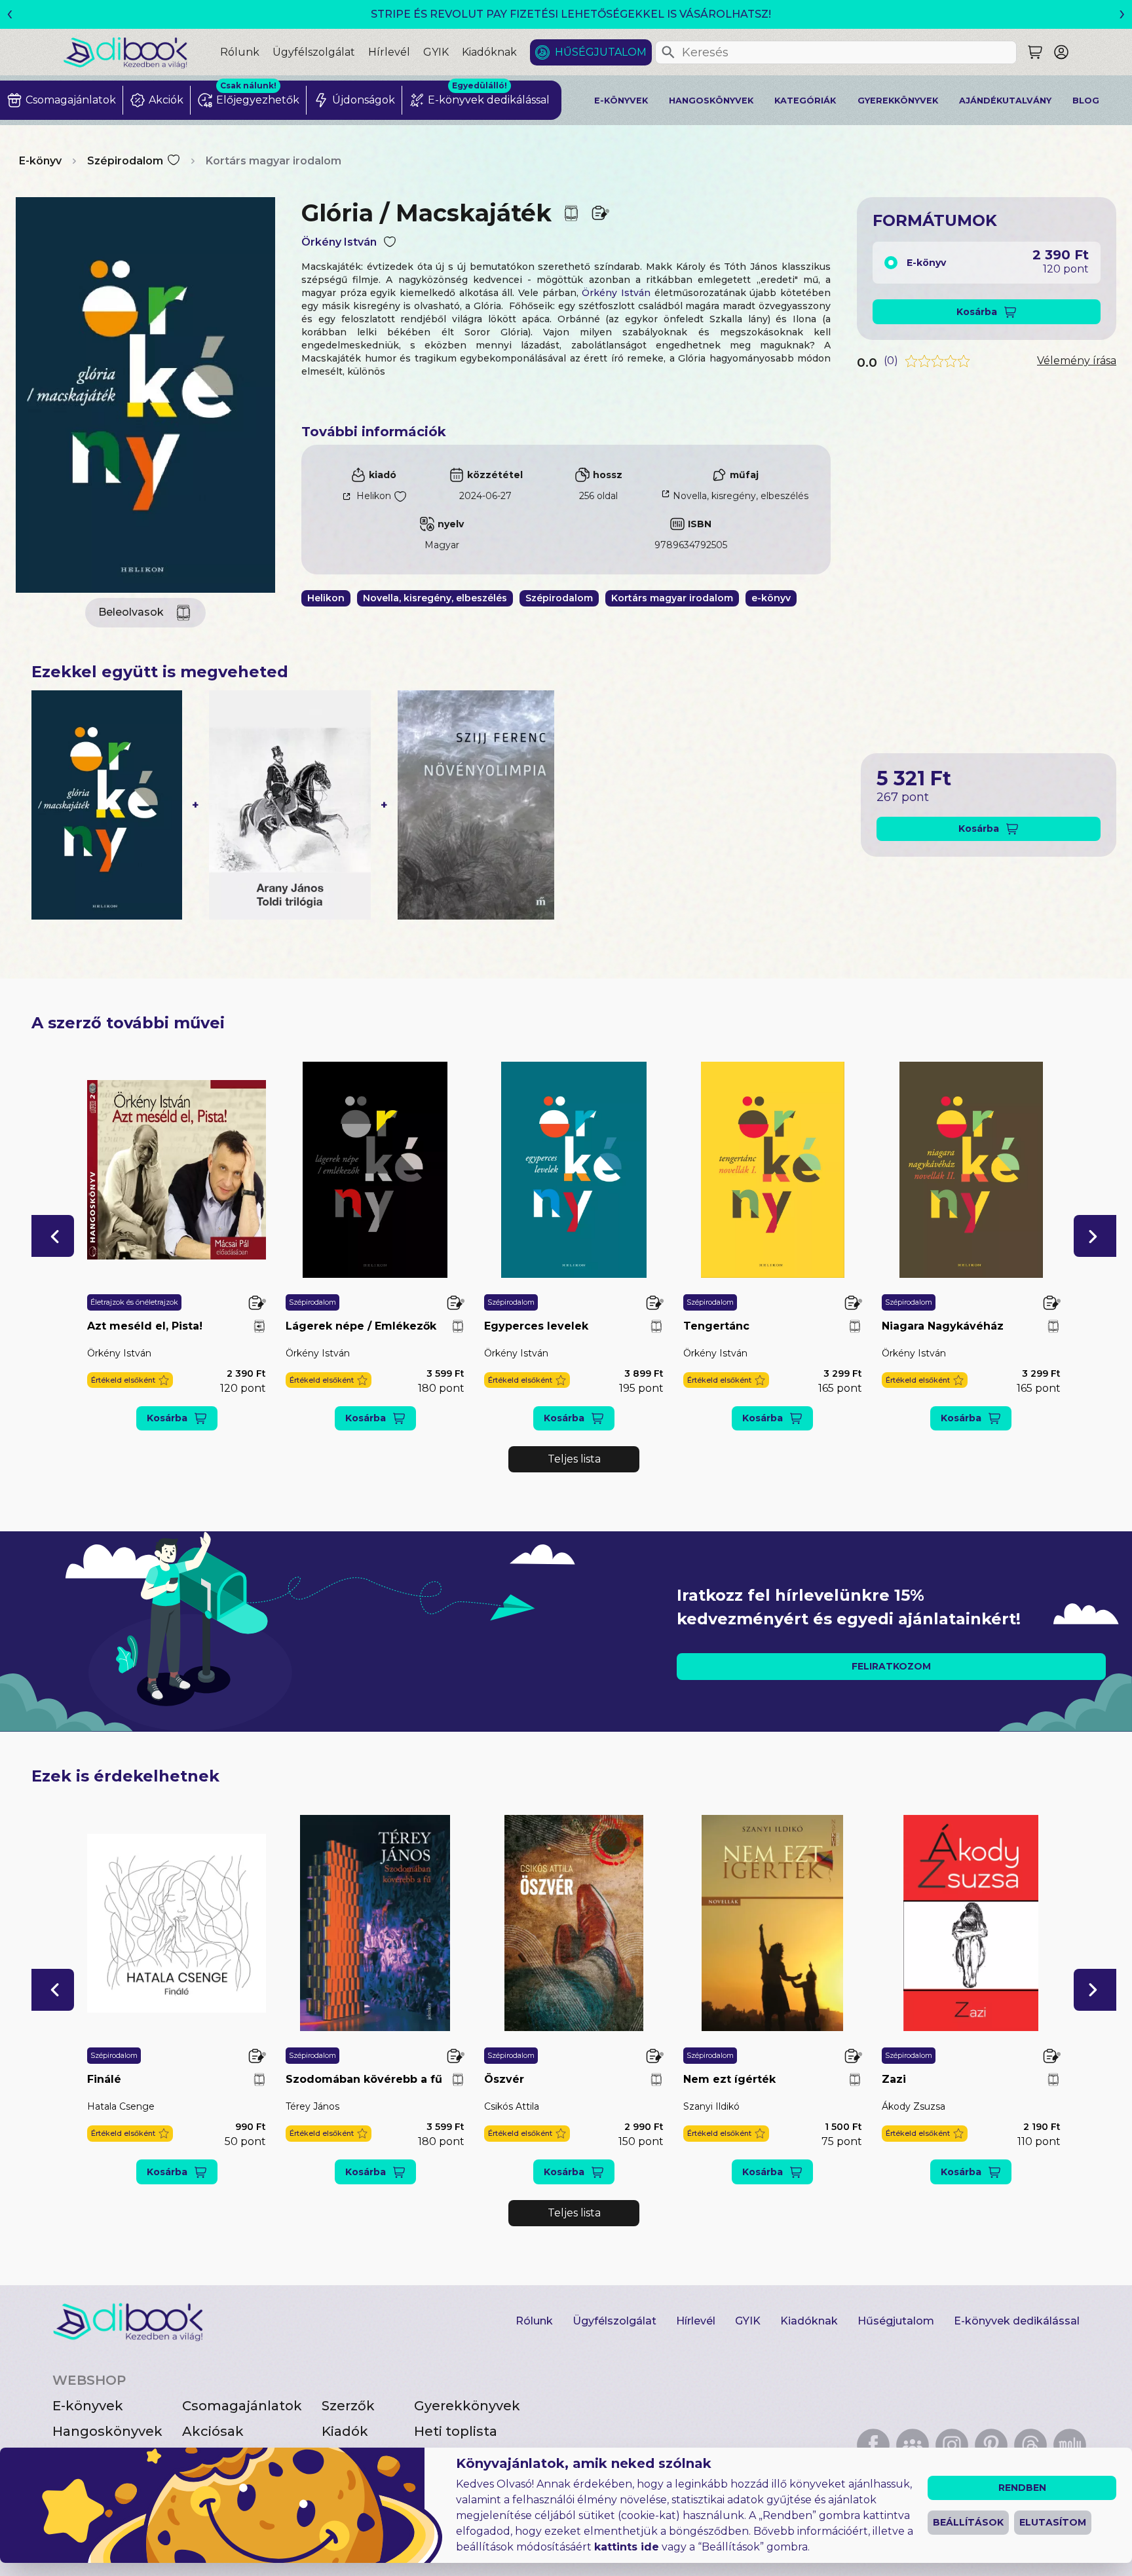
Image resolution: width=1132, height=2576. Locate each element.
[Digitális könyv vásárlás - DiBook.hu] (141, 52)
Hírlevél (389, 52)
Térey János (312, 2106)
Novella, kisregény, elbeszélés (741, 496)
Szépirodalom (125, 161)
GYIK (436, 52)
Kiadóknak (489, 52)
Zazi (894, 2079)
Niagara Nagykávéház (943, 1326)
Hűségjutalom (601, 52)
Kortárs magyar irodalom (274, 161)
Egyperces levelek (536, 1326)
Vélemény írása (1077, 361)
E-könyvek (621, 101)
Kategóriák (805, 101)
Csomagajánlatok (242, 2406)
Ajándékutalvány (1005, 101)
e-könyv (771, 598)
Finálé (104, 2079)
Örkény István (339, 242)
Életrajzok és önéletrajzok (134, 1302)
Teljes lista (574, 1459)
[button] (53, 1236)
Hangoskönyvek (711, 101)
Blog (1086, 101)
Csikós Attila (512, 2106)
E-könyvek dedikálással (1017, 2321)
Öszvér (504, 2079)
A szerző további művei (128, 1023)
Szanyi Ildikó (711, 2106)
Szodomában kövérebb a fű (364, 2079)
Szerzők (348, 2406)
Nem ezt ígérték (729, 2079)
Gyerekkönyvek (898, 101)
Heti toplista (456, 2431)
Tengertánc (716, 1326)
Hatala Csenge (121, 2106)
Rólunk (240, 52)
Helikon (374, 496)
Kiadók (345, 2431)
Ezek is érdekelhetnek (125, 1776)
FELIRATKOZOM (891, 1666)
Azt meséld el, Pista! (145, 1326)
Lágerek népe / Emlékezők (361, 1326)
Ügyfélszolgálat (314, 52)
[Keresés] (668, 52)
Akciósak (213, 2431)
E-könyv (40, 161)
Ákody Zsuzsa (914, 2106)
